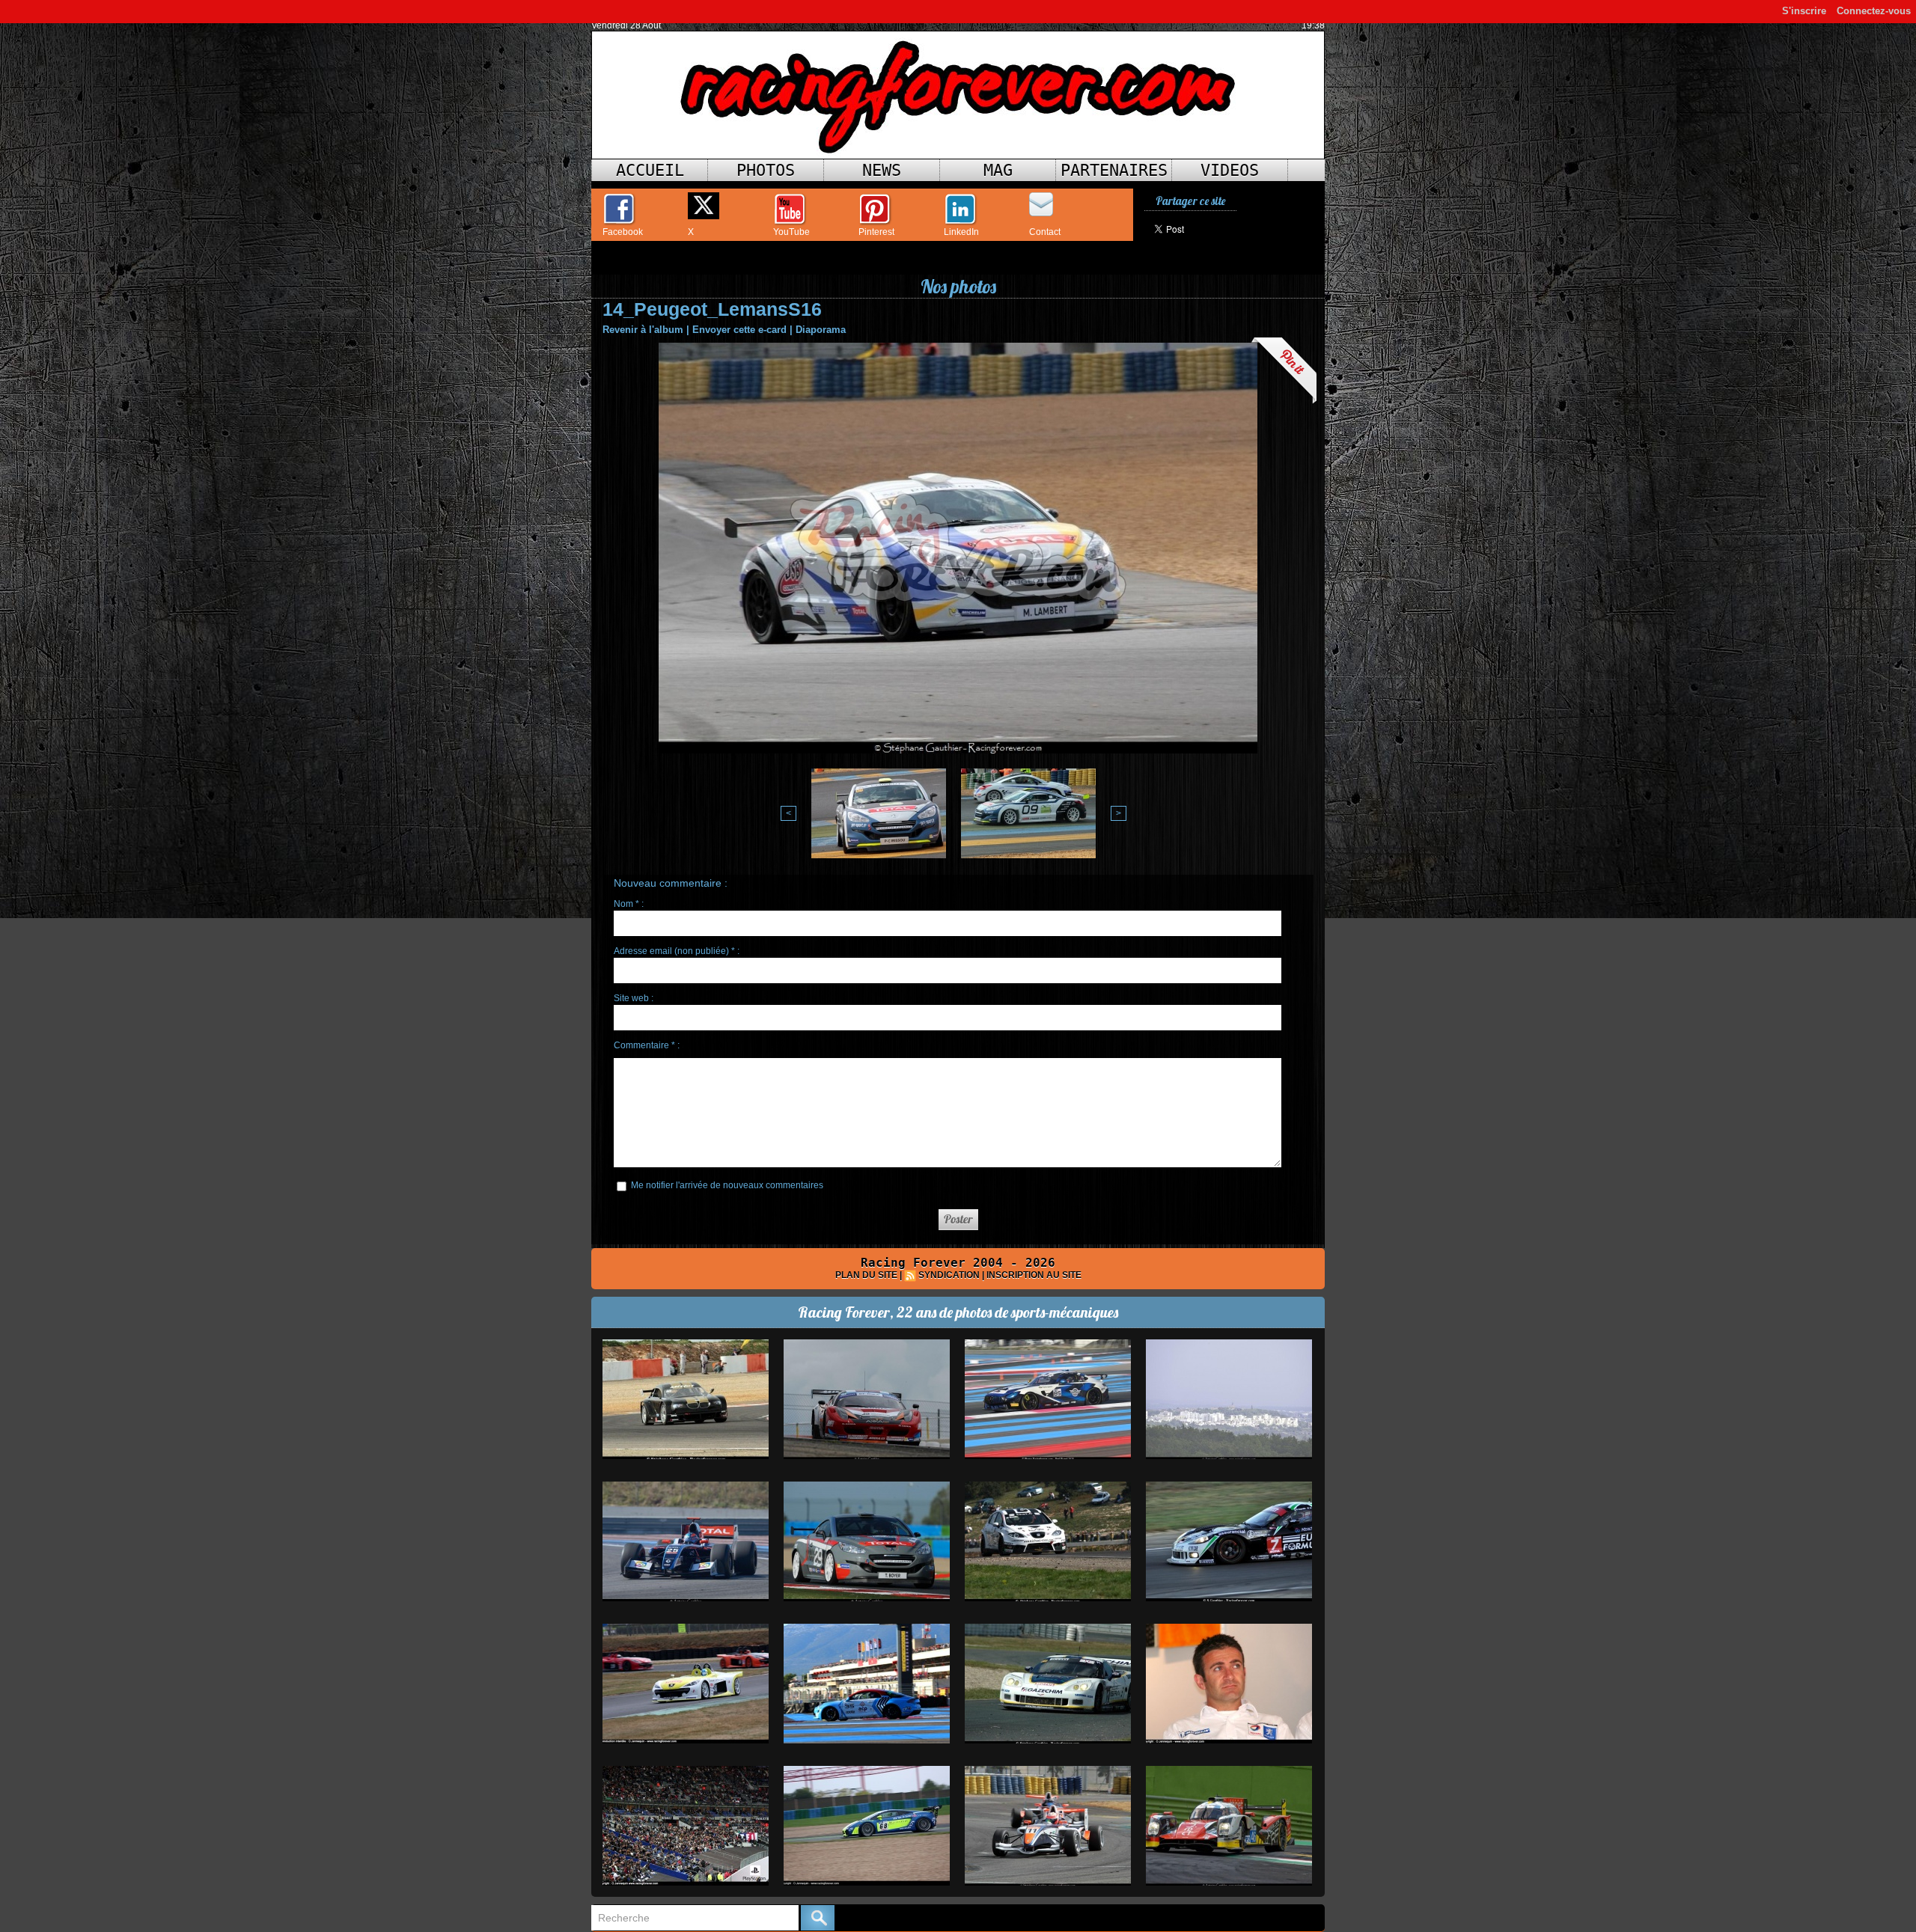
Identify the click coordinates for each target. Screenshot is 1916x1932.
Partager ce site (1190, 201)
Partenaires (1114, 170)
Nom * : (629, 904)
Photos (766, 170)
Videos (1230, 170)
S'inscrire (1804, 11)
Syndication (949, 1275)
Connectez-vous (1874, 11)
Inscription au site (1034, 1275)
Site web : (634, 998)
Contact (1045, 232)
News (882, 170)
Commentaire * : (647, 1045)
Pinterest (876, 232)
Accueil (650, 170)
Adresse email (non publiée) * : (677, 951)
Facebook (623, 232)
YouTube (791, 232)
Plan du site (866, 1275)
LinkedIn (961, 232)
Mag (998, 170)
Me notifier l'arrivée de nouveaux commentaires (727, 1185)
